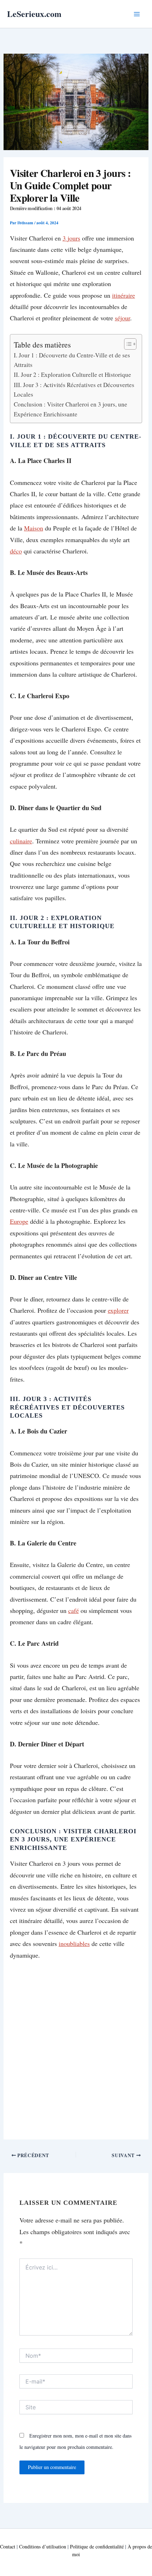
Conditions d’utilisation (43, 2547)
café (74, 1610)
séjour (122, 318)
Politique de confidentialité (97, 2547)
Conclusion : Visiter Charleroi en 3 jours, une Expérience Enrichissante (71, 409)
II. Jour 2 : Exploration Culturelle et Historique (72, 375)
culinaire (21, 841)
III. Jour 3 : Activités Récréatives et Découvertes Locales (74, 390)
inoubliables (74, 1943)
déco (16, 551)
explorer (118, 1310)
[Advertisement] (76, 2047)
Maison (34, 528)
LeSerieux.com (34, 14)
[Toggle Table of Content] (127, 344)
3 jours (71, 238)
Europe (19, 1221)
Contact (8, 2547)
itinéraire (124, 295)
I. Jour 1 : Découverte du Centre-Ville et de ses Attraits (72, 360)
